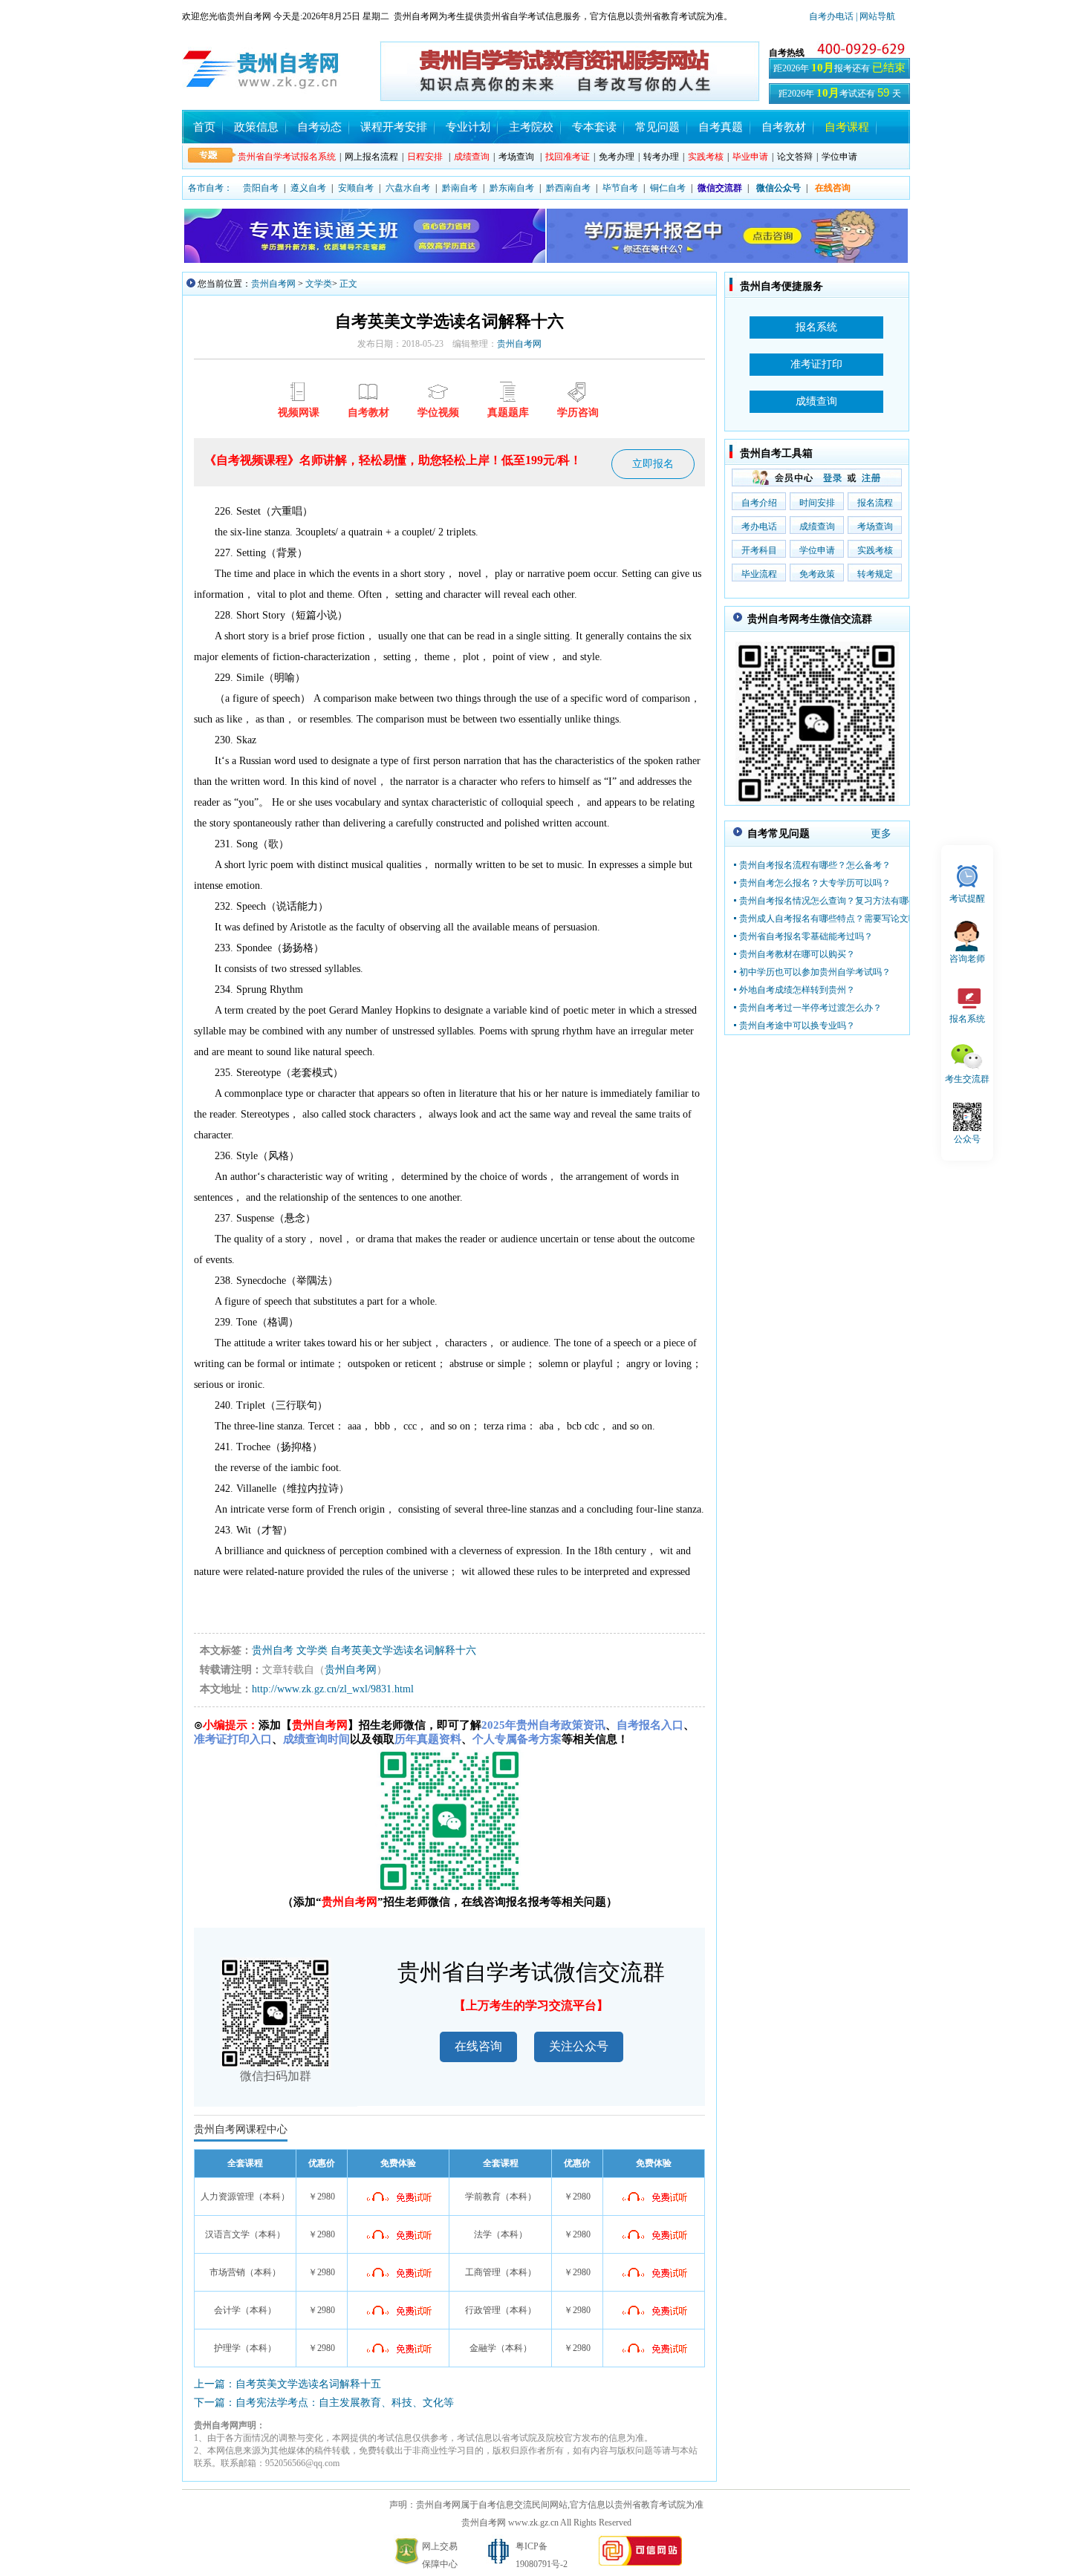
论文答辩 (795, 157)
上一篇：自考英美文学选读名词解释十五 (287, 2384)
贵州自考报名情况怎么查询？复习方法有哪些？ (833, 901)
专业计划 (468, 127)
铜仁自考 (668, 188)
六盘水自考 (408, 188)
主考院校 (531, 127)
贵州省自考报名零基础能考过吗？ (806, 936)
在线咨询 (478, 2046)
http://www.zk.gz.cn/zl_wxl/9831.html (333, 1689)
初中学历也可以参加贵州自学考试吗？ (815, 972)
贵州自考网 (273, 284)
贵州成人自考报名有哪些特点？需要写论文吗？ (833, 919)
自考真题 (721, 127)
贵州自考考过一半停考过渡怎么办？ (810, 1008)
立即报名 (653, 464)
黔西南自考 (568, 188)
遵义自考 (308, 188)
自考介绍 (759, 503)
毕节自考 (620, 188)
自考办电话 (831, 16)
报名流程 (875, 503)
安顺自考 (356, 188)
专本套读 (594, 127)
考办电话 (759, 526)
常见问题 (657, 127)
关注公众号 (579, 2046)
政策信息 (256, 127)
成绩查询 (817, 526)
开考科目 (759, 550)
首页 (204, 127)
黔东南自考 (512, 188)
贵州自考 (273, 1650)
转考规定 (875, 574)
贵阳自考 (261, 188)
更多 (881, 834)
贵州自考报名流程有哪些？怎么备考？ (815, 865)
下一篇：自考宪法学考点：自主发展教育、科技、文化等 (324, 2403)
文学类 (319, 284)
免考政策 (817, 574)
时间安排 (817, 503)
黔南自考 (460, 188)
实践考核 (875, 550)
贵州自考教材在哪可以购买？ (797, 954)
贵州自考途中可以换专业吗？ (797, 1025)
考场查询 (516, 157)
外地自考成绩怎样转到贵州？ (797, 990)
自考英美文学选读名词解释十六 (403, 1650)
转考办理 (661, 157)
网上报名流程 (371, 157)
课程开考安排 (394, 127)
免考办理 (617, 157)
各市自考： (210, 188)
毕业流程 (759, 574)
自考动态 (319, 127)
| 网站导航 (874, 16)
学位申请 (839, 157)
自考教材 (784, 127)
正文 (348, 284)
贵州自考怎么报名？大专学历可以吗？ (815, 883)
